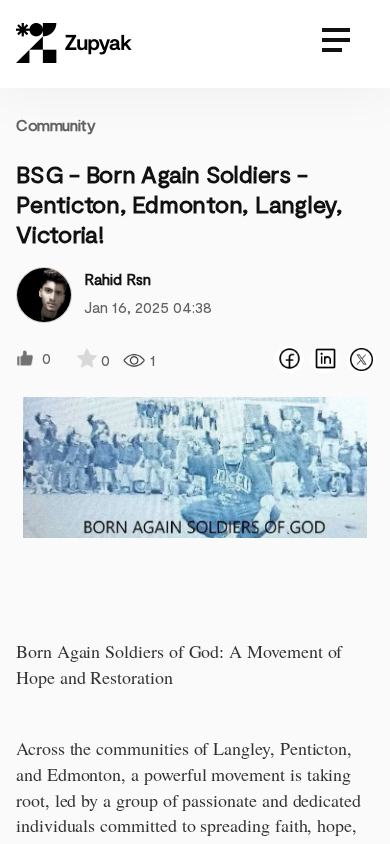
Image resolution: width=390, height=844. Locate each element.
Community (55, 124)
